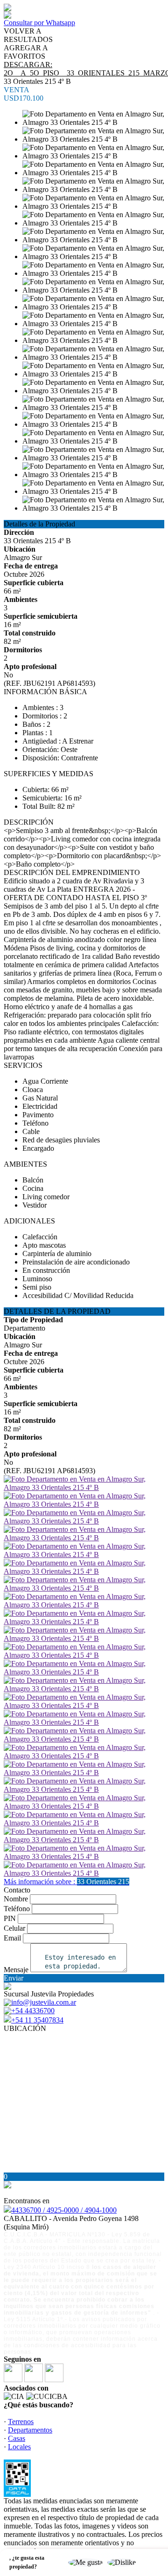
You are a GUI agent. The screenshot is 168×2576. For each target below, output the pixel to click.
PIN (10, 1918)
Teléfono (17, 1909)
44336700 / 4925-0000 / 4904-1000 (64, 2210)
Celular (14, 1928)
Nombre (16, 1899)
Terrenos (21, 2422)
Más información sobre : (66, 1882)
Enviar (14, 1978)
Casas (17, 2438)
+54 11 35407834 (37, 2020)
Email (12, 1938)
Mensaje (16, 1970)
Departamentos (30, 2430)
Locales (19, 2447)
